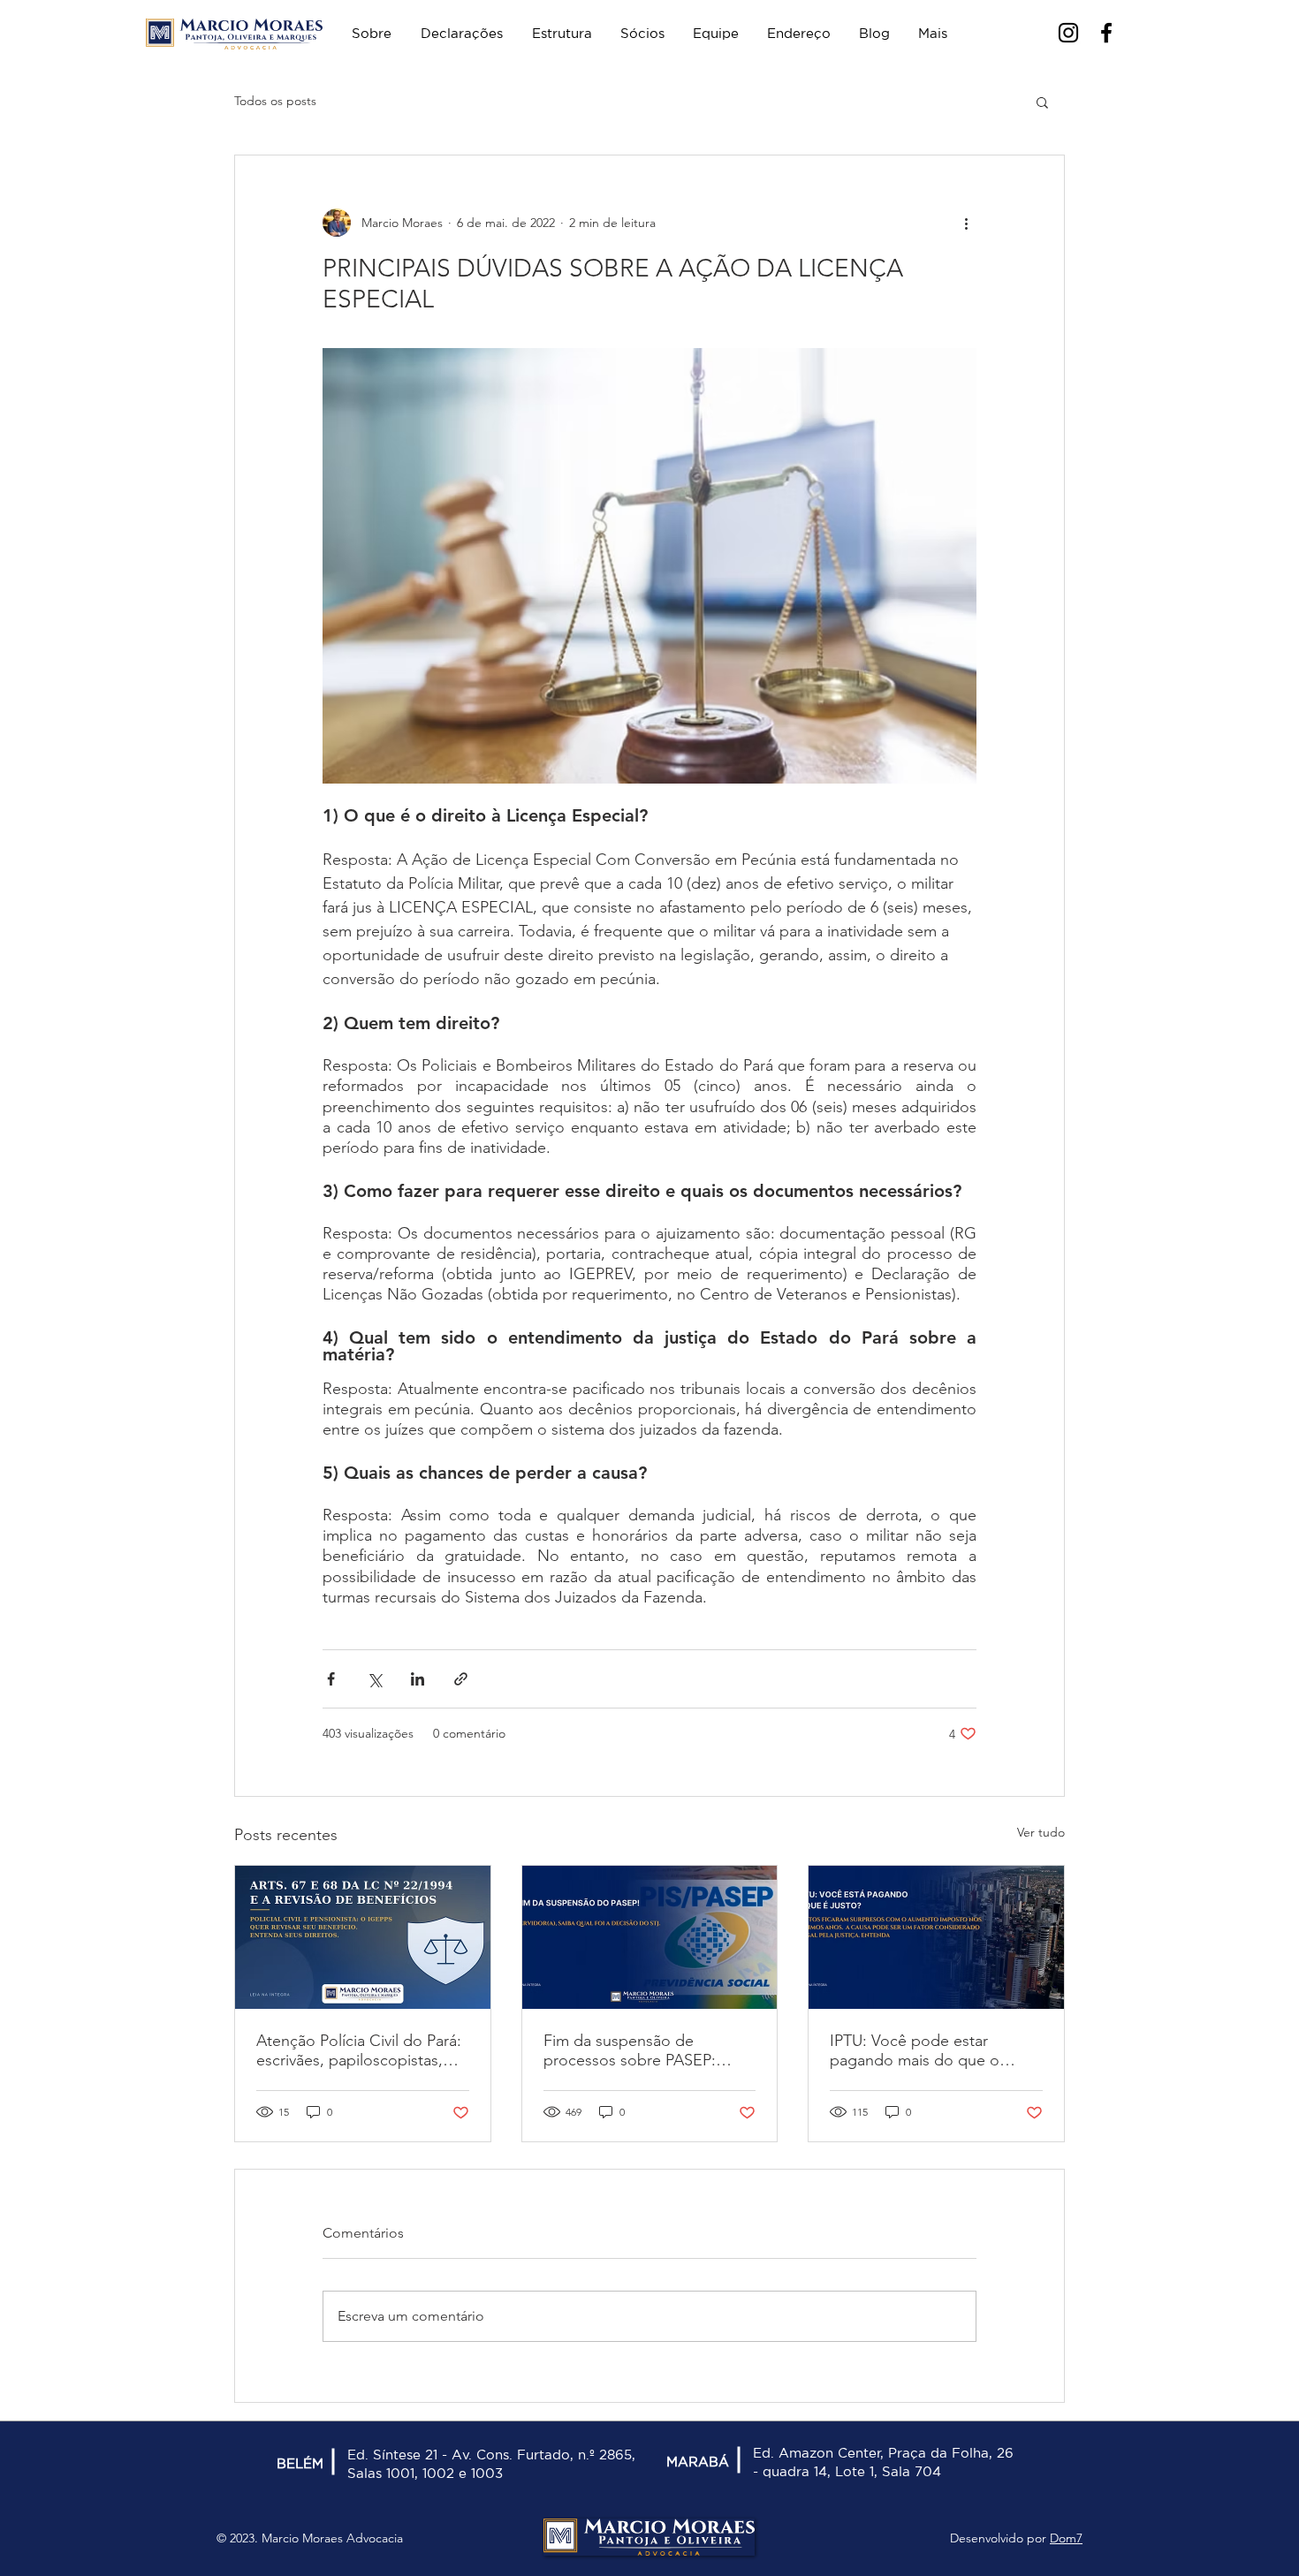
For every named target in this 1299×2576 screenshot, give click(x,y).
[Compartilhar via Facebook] (331, 1679)
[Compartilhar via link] (461, 1679)
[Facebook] (1106, 33)
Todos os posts (275, 101)
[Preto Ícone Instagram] (1068, 33)
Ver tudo (1041, 1832)
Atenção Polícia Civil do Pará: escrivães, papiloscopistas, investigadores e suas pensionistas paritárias (359, 2050)
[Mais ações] (966, 223)
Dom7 (1066, 2538)
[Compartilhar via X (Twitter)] (374, 1679)
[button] (1042, 102)
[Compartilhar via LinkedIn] (418, 1679)
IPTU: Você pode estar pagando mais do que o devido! (915, 2050)
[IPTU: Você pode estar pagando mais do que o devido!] (936, 1937)
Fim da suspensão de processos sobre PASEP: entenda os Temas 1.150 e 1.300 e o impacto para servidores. (634, 2050)
